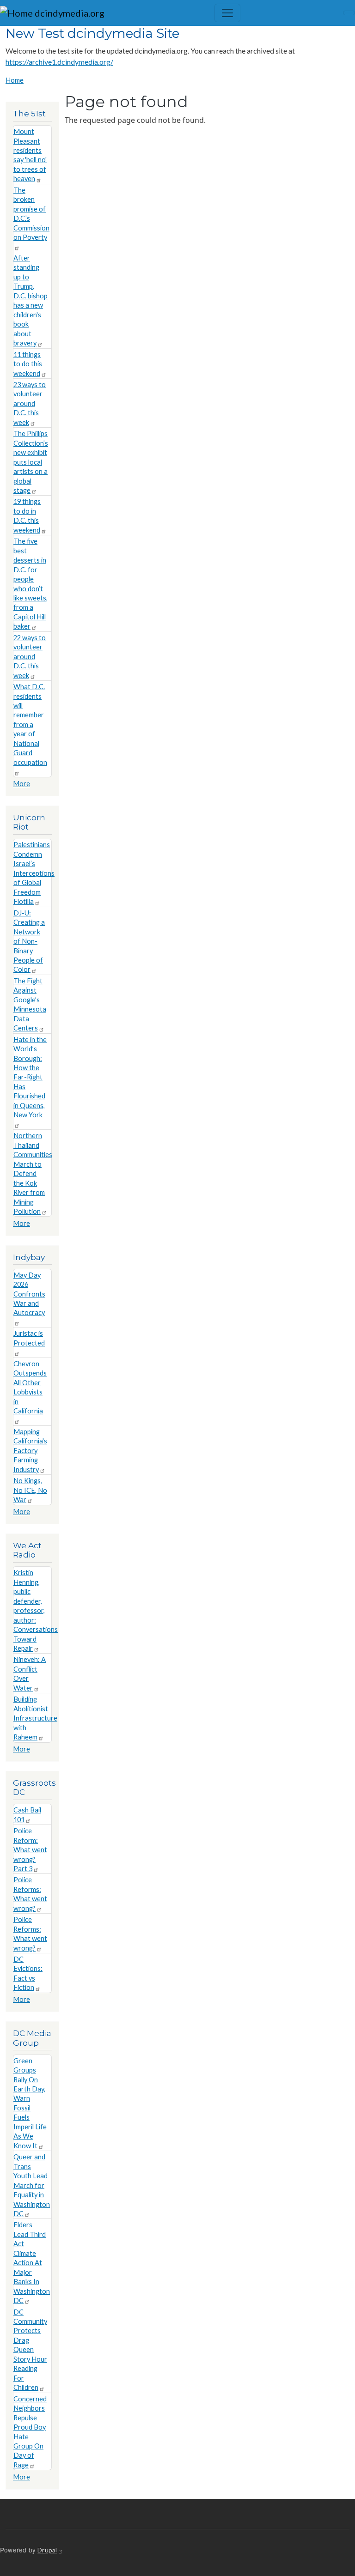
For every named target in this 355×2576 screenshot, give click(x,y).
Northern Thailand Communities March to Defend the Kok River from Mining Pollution (33, 1173)
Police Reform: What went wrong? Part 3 (30, 1850)
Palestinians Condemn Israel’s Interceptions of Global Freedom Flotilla (34, 873)
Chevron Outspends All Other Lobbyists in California (30, 1387)
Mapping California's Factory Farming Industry (30, 1451)
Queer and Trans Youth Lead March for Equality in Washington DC (32, 2185)
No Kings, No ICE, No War (30, 1490)
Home (15, 80)
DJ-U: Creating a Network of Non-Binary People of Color (29, 941)
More (21, 784)
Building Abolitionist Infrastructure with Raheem (35, 1718)
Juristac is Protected (29, 1338)
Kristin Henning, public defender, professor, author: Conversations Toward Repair (36, 1610)
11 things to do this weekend (28, 364)
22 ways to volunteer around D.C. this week (30, 657)
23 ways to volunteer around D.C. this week (30, 403)
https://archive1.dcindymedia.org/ (59, 62)
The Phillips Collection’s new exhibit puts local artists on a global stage (31, 462)
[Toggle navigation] (227, 13)
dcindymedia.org (69, 13)
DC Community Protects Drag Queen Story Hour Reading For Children (30, 2350)
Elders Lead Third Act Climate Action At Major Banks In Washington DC (32, 2263)
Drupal (47, 2550)
